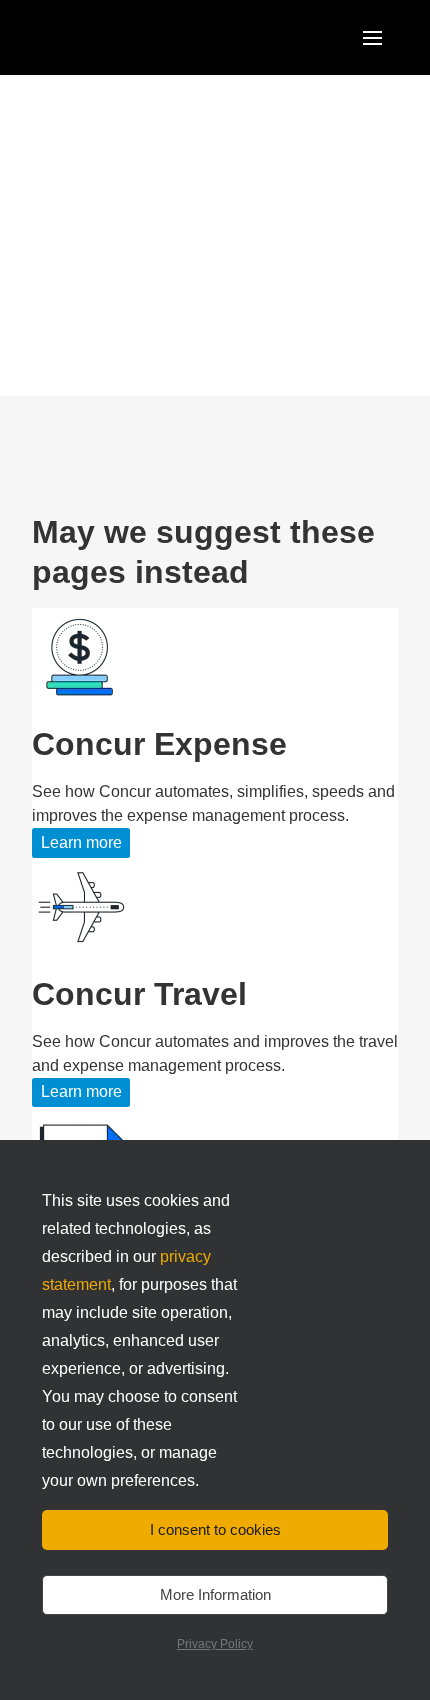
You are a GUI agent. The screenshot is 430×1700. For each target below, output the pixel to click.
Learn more (81, 842)
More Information (215, 1594)
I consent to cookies (215, 1529)
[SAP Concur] (124, 37)
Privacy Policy (215, 1644)
